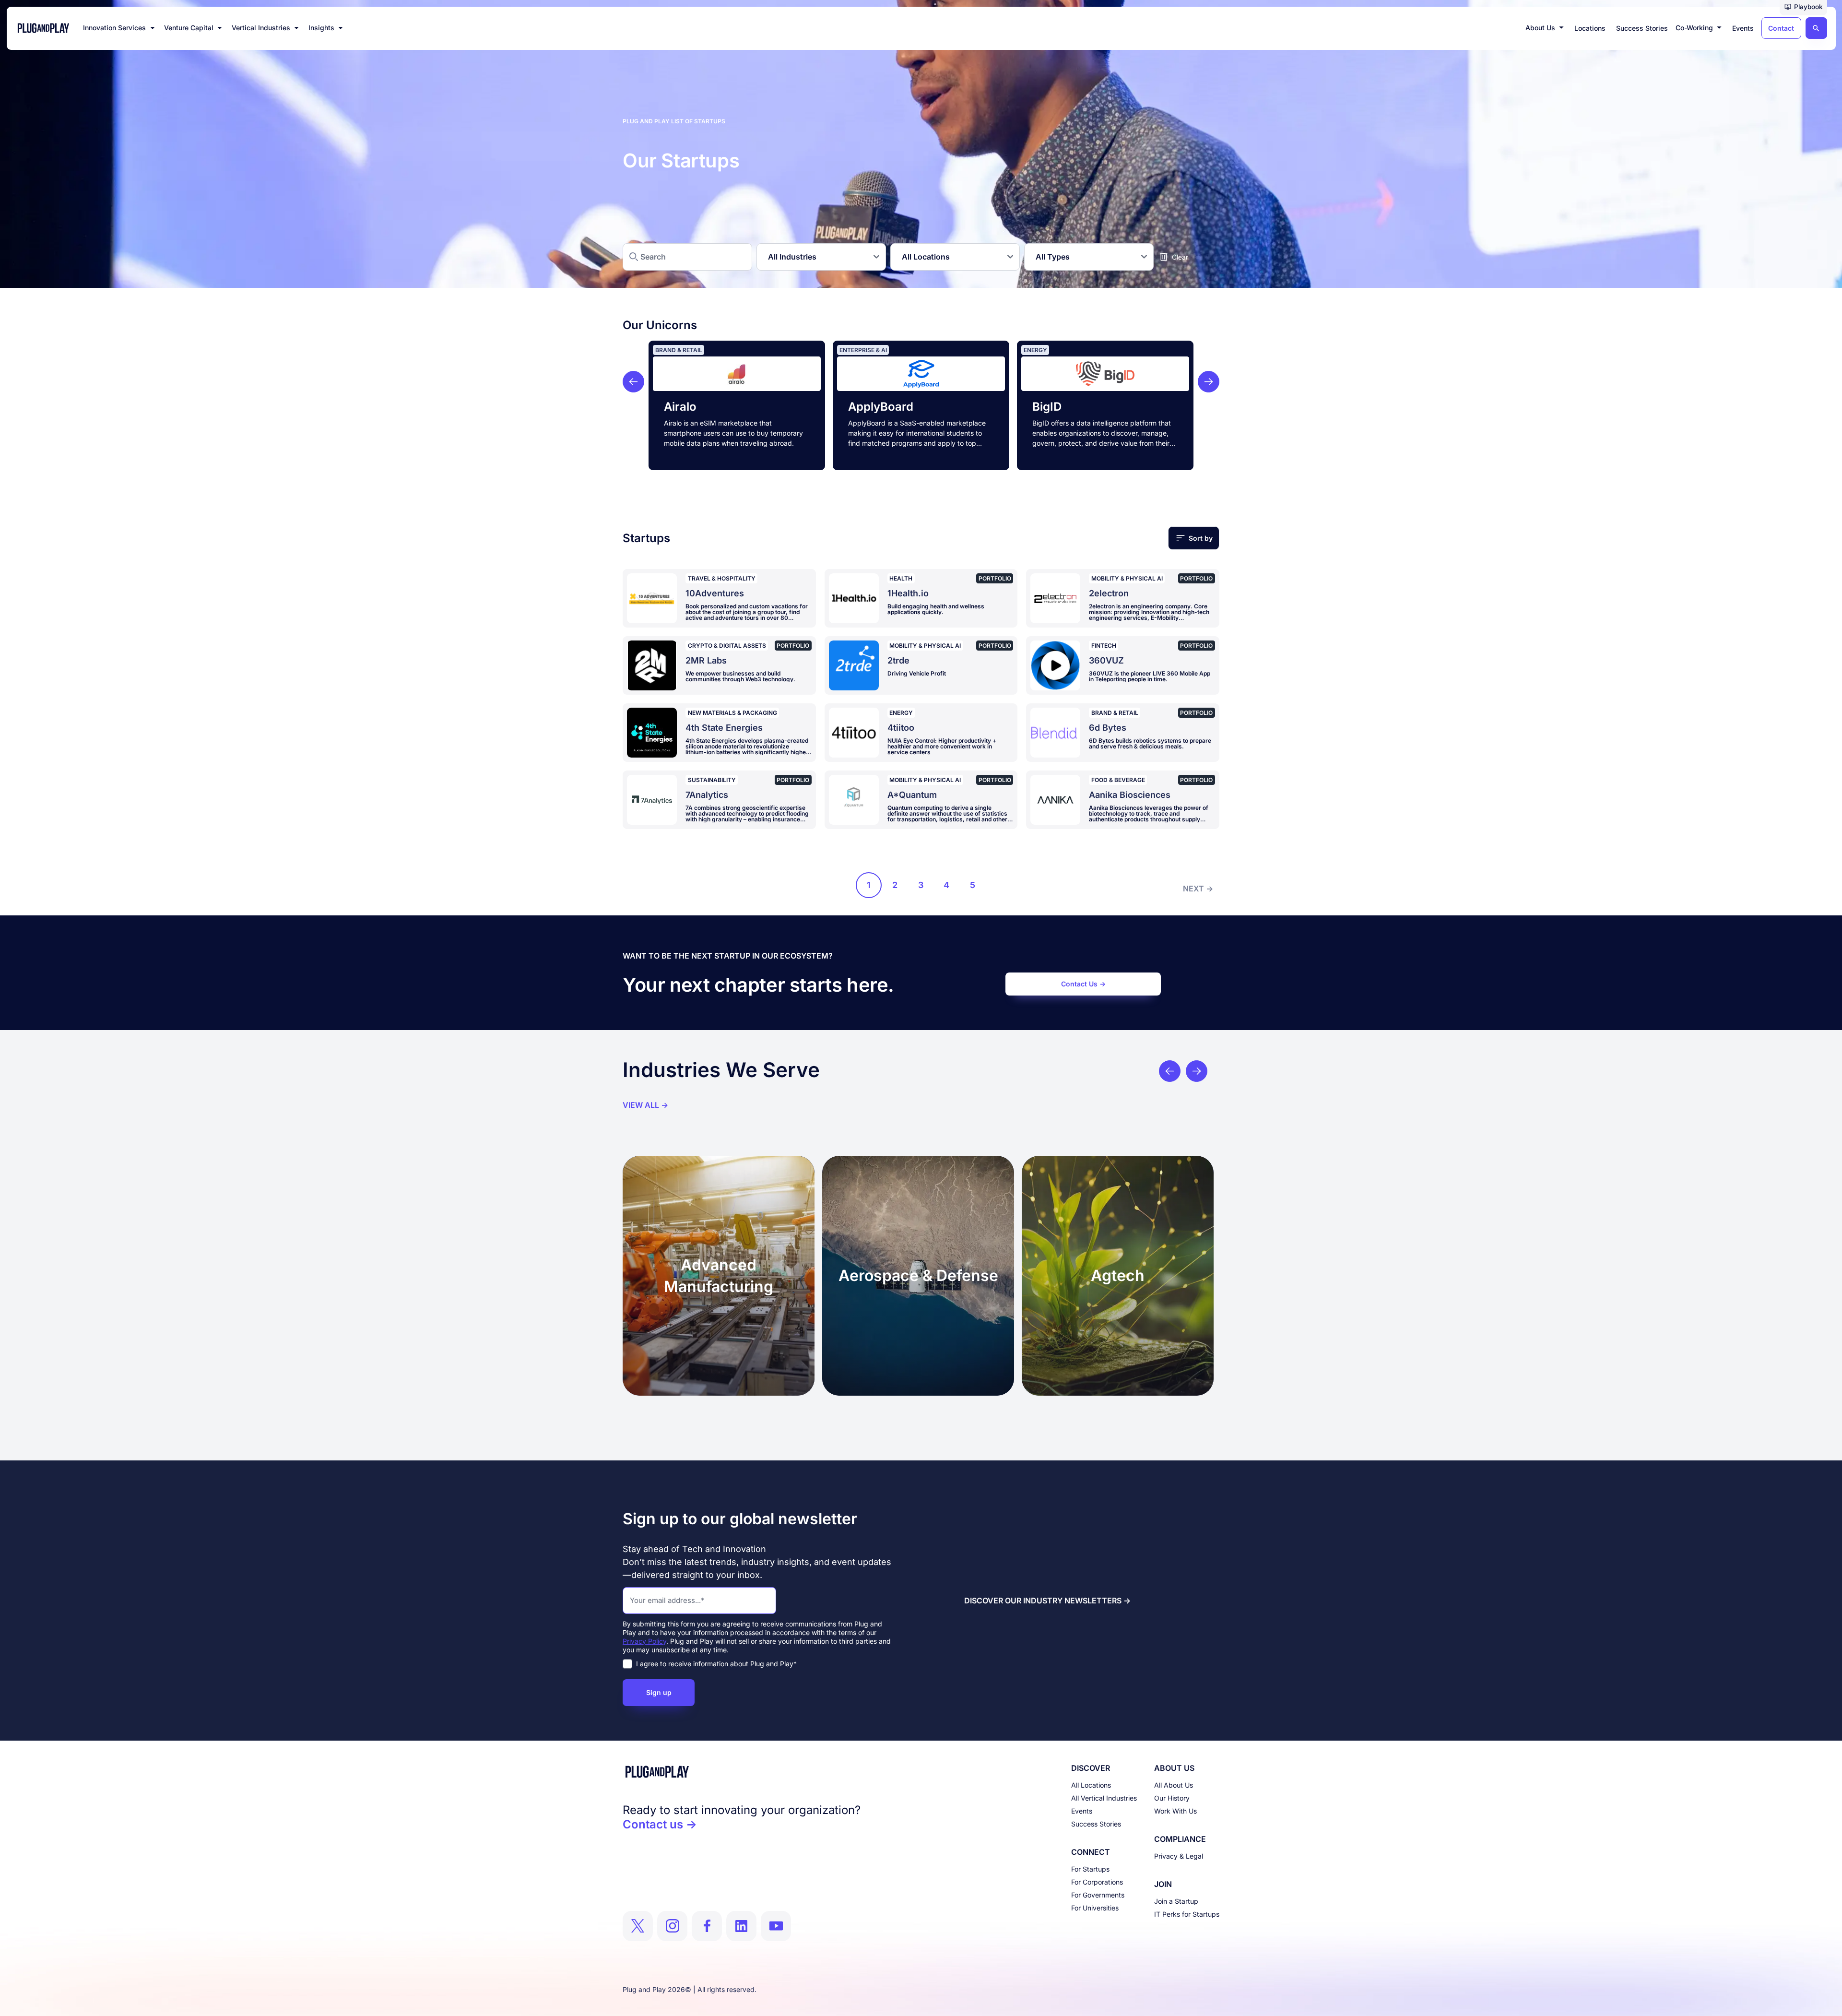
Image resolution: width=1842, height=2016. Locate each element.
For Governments (1098, 1895)
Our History (1172, 1798)
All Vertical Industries (1104, 1798)
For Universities (1095, 1908)
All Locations (1091, 1785)
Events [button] (1743, 28)
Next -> (1198, 889)
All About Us (1174, 1785)
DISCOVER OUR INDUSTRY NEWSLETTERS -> (1047, 1601)
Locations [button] (1590, 28)
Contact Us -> (1083, 984)
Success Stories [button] (1642, 28)
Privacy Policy (644, 1641)
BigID (1047, 407)
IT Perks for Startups (1187, 1914)
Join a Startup (1176, 1901)
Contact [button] (1781, 28)
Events (1082, 1811)
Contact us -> (660, 1824)
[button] (1803, 8)
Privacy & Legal (1179, 1856)
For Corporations (1097, 1882)
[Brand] (742, 1772)
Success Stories (1096, 1824)
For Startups (1090, 1869)
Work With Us (1175, 1811)
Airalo (680, 407)
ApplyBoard (881, 407)
